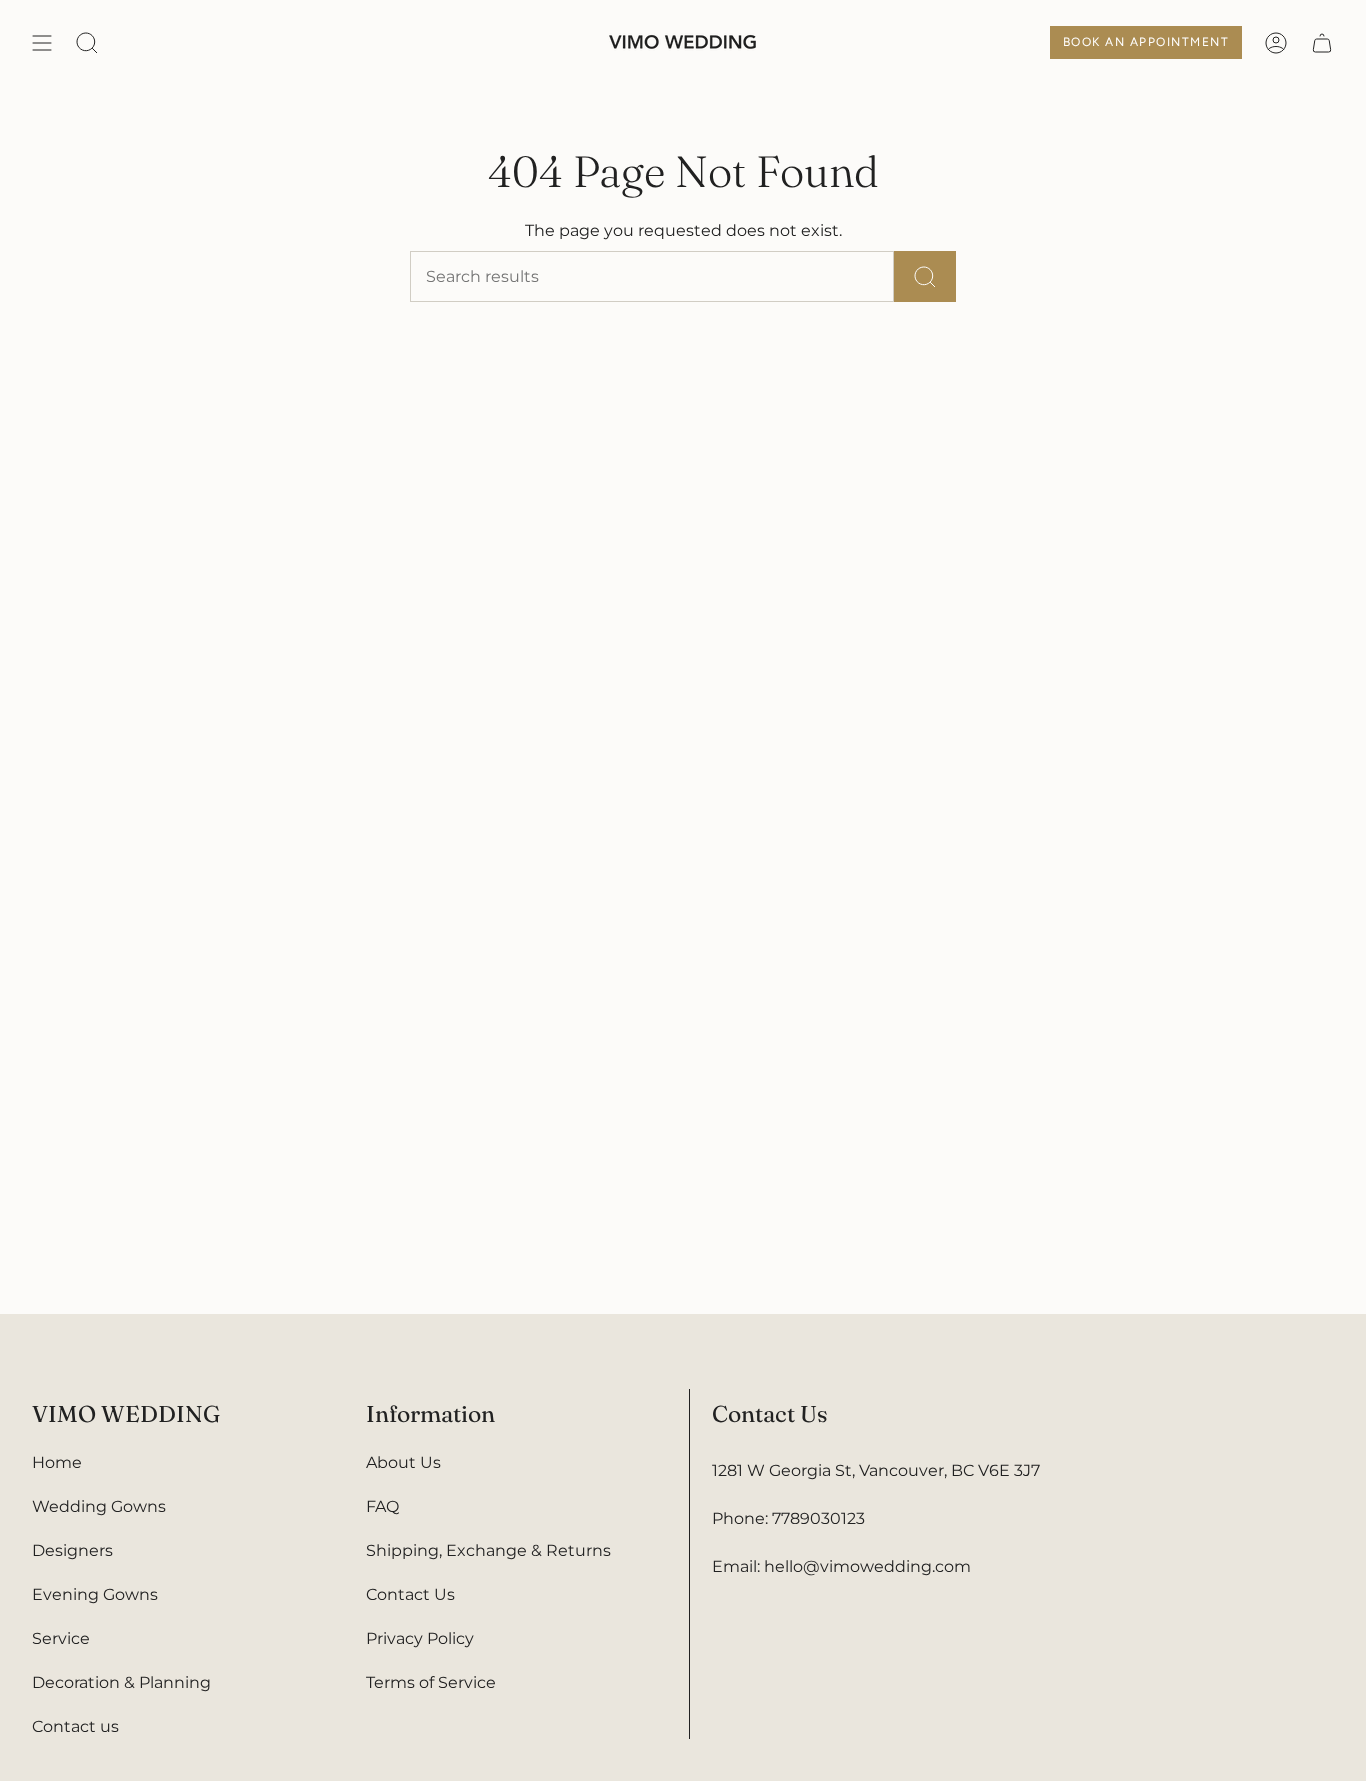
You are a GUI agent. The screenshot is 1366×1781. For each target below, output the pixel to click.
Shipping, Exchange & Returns (488, 1550)
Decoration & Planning (121, 1682)
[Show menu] (42, 42)
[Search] (925, 276)
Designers (72, 1550)
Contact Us (410, 1594)
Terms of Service (431, 1682)
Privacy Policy (420, 1638)
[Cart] (1322, 42)
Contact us (75, 1726)
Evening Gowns (95, 1594)
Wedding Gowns (99, 1506)
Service (61, 1638)
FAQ (382, 1506)
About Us (403, 1462)
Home (57, 1462)
